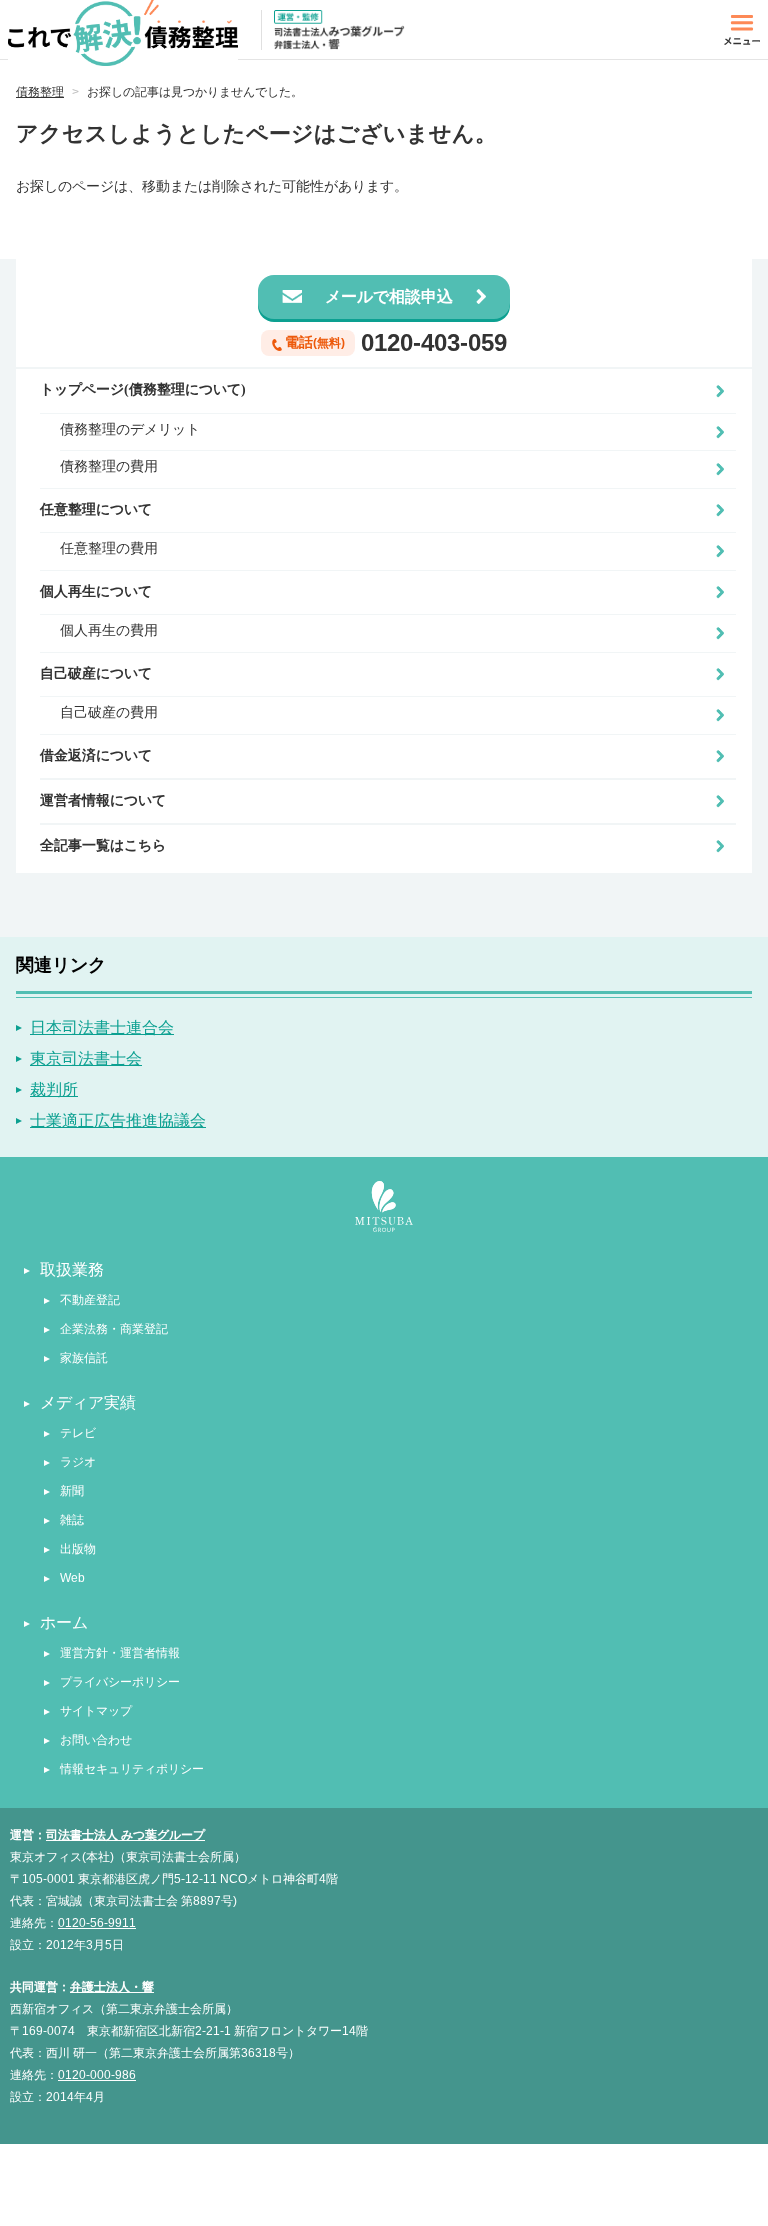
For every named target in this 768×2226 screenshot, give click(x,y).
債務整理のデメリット (130, 429)
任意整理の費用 (109, 548)
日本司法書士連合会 (102, 1027)
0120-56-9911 (97, 1923)
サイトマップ (96, 1711)
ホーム (64, 1622)
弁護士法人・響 (112, 1987)
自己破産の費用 (109, 712)
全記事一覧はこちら (103, 845)
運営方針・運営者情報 (120, 1653)
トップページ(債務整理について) (143, 389)
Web (72, 1578)
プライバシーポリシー (120, 1682)
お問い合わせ (96, 1740)
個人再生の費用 (109, 630)
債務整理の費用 (109, 466)
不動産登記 (90, 1300)
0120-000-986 (97, 2075)
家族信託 (84, 1358)
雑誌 (72, 1520)
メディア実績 (88, 1402)
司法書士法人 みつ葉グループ (125, 1835)
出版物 (78, 1549)
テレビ (78, 1433)
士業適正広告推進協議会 (118, 1120)
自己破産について (96, 673)
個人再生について (96, 591)
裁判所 (54, 1089)
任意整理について (96, 509)
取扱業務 (72, 1269)
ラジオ (78, 1462)
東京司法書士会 (86, 1058)
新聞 (72, 1491)
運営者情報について (103, 800)
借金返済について (96, 755)
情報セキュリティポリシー (132, 1769)
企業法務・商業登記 (114, 1329)
